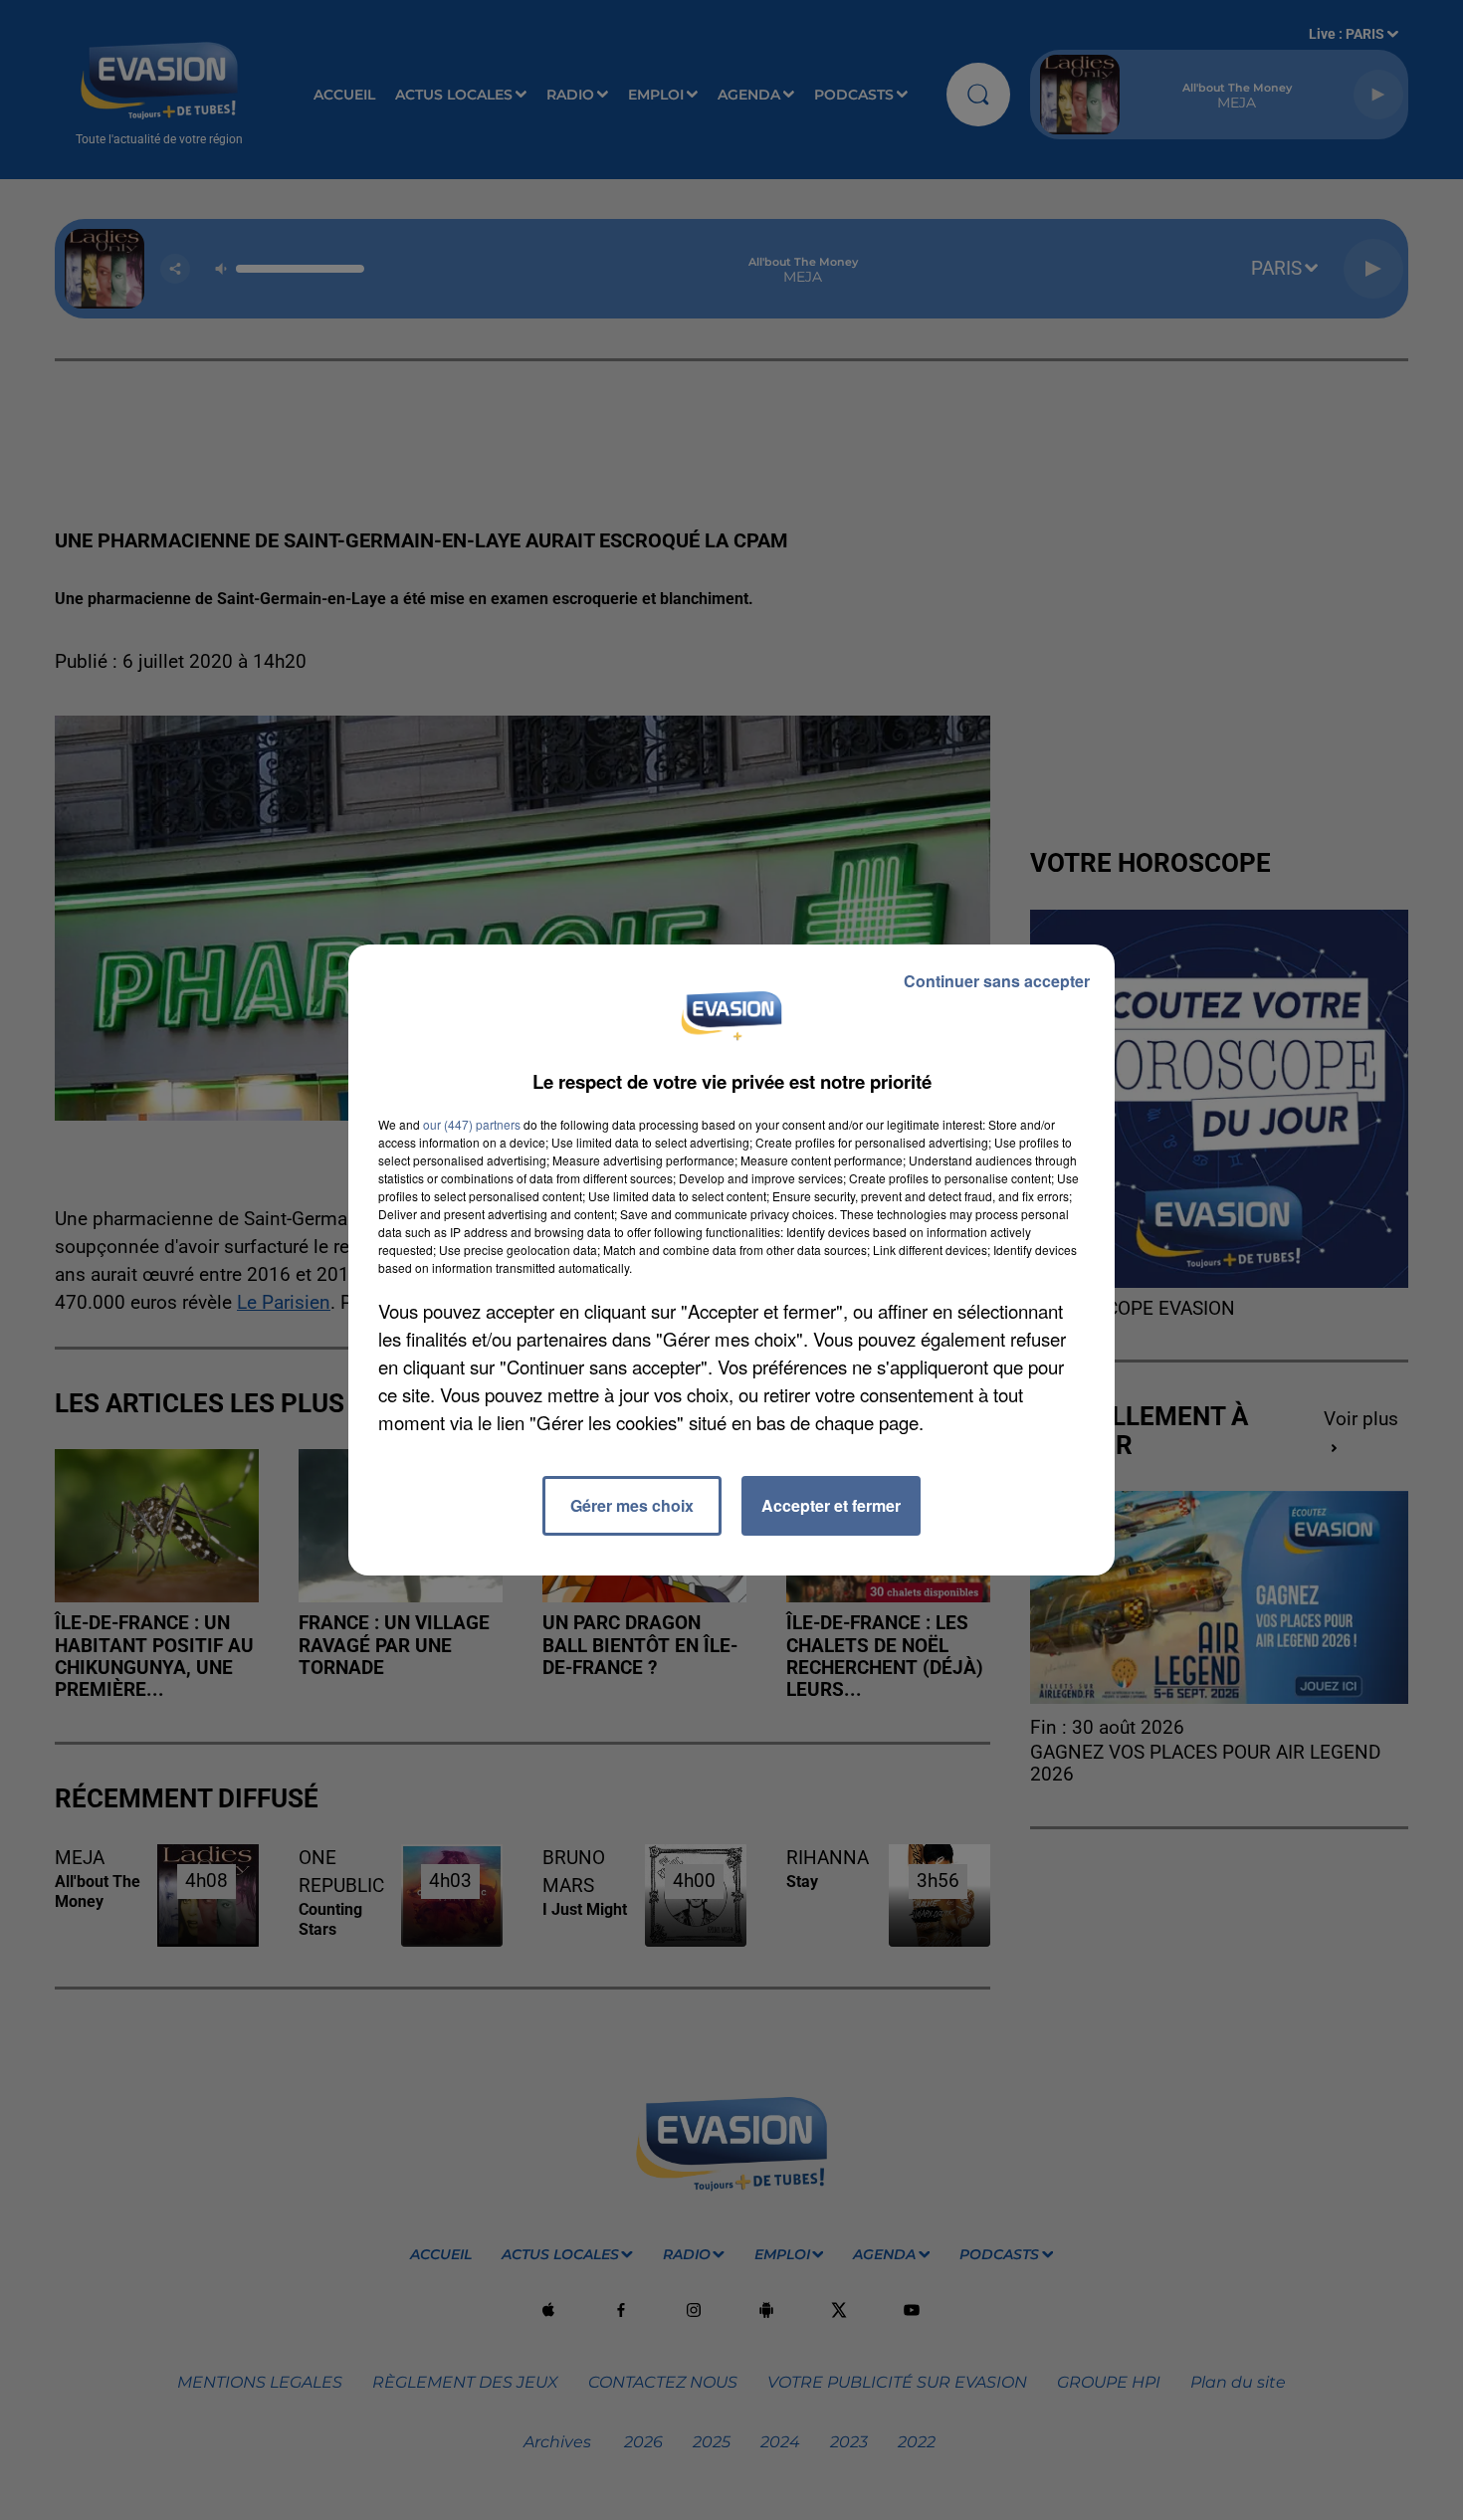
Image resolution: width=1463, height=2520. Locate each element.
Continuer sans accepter (997, 981)
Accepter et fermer (831, 1505)
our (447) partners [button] (472, 1124)
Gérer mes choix (632, 1505)
